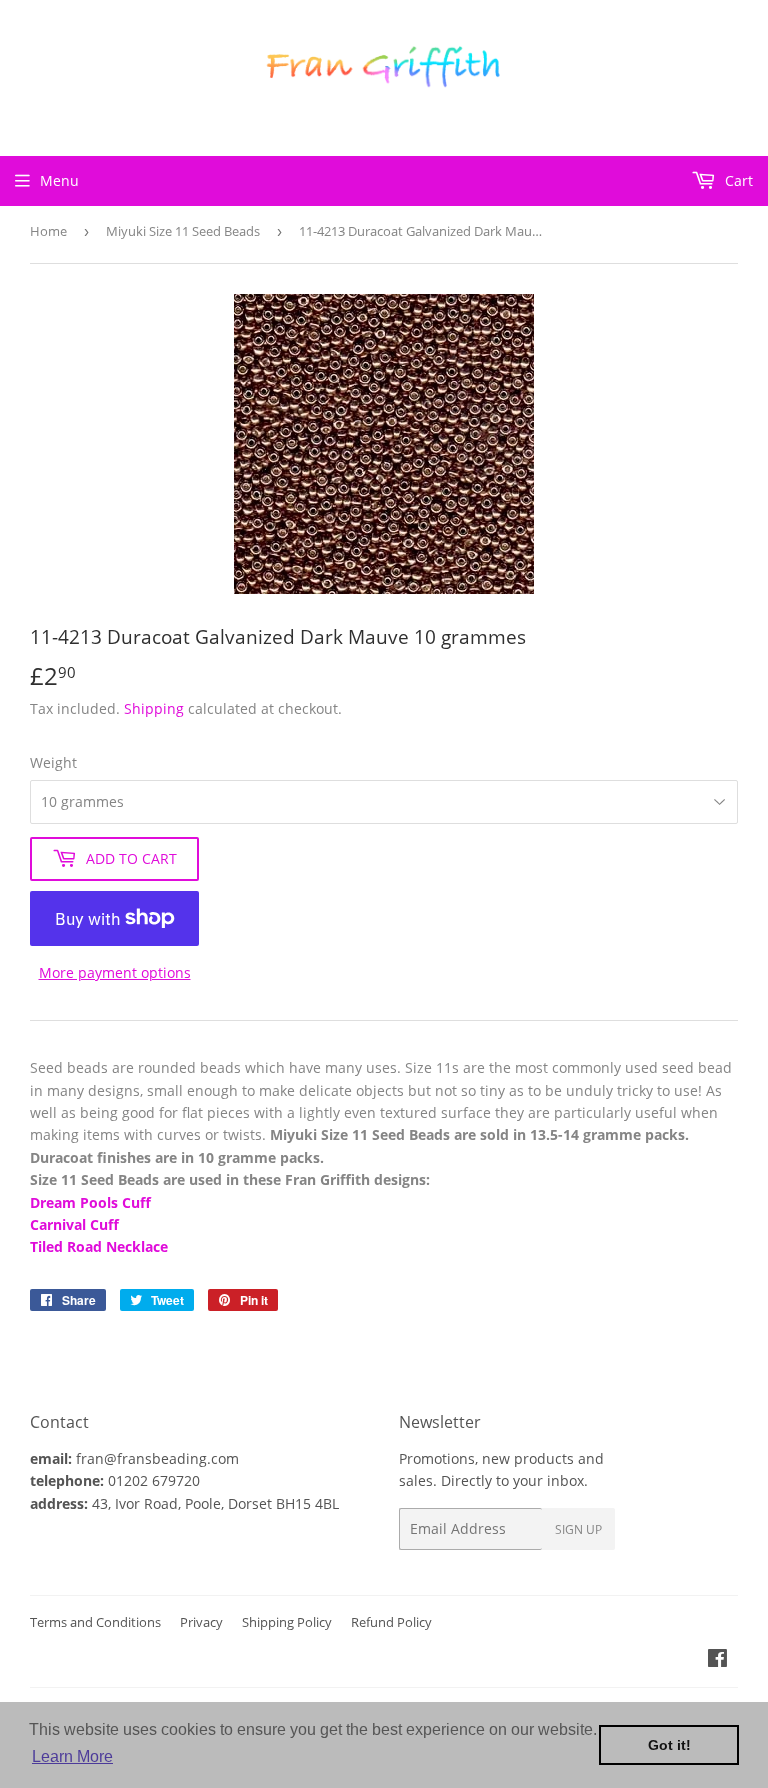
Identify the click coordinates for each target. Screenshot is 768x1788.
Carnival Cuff (74, 1224)
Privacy (201, 1622)
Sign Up (578, 1529)
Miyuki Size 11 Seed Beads (183, 231)
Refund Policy (391, 1622)
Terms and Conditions (95, 1622)
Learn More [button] (72, 1756)
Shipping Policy (287, 1622)
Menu (59, 180)
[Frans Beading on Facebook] (717, 1660)
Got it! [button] (669, 1745)
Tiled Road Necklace (99, 1246)
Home (48, 231)
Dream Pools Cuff (90, 1202)
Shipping (154, 708)
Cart (737, 180)
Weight (53, 762)
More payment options (115, 972)
